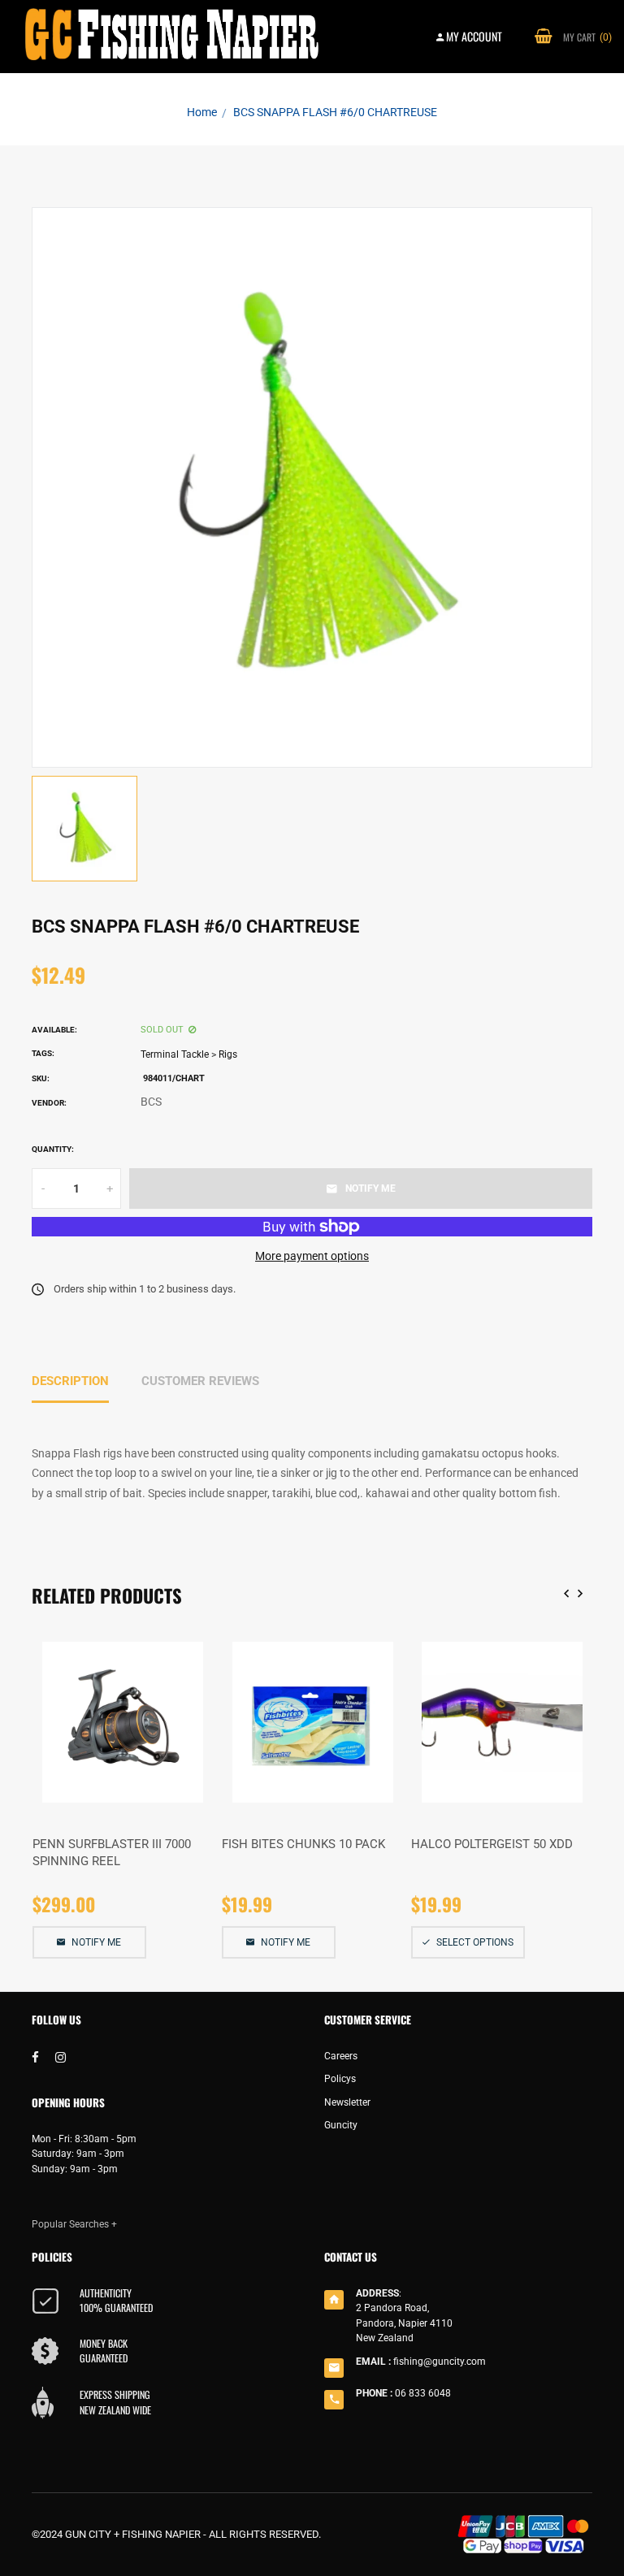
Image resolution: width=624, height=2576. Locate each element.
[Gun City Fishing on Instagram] (61, 2058)
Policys (340, 2079)
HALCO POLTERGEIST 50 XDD (492, 1844)
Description (70, 1381)
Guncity (341, 2125)
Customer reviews (200, 1381)
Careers (341, 2056)
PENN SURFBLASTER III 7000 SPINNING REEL (112, 1853)
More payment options (312, 1256)
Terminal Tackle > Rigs (189, 1054)
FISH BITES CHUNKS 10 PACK (303, 1844)
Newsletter (347, 2102)
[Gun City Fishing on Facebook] (35, 2058)
